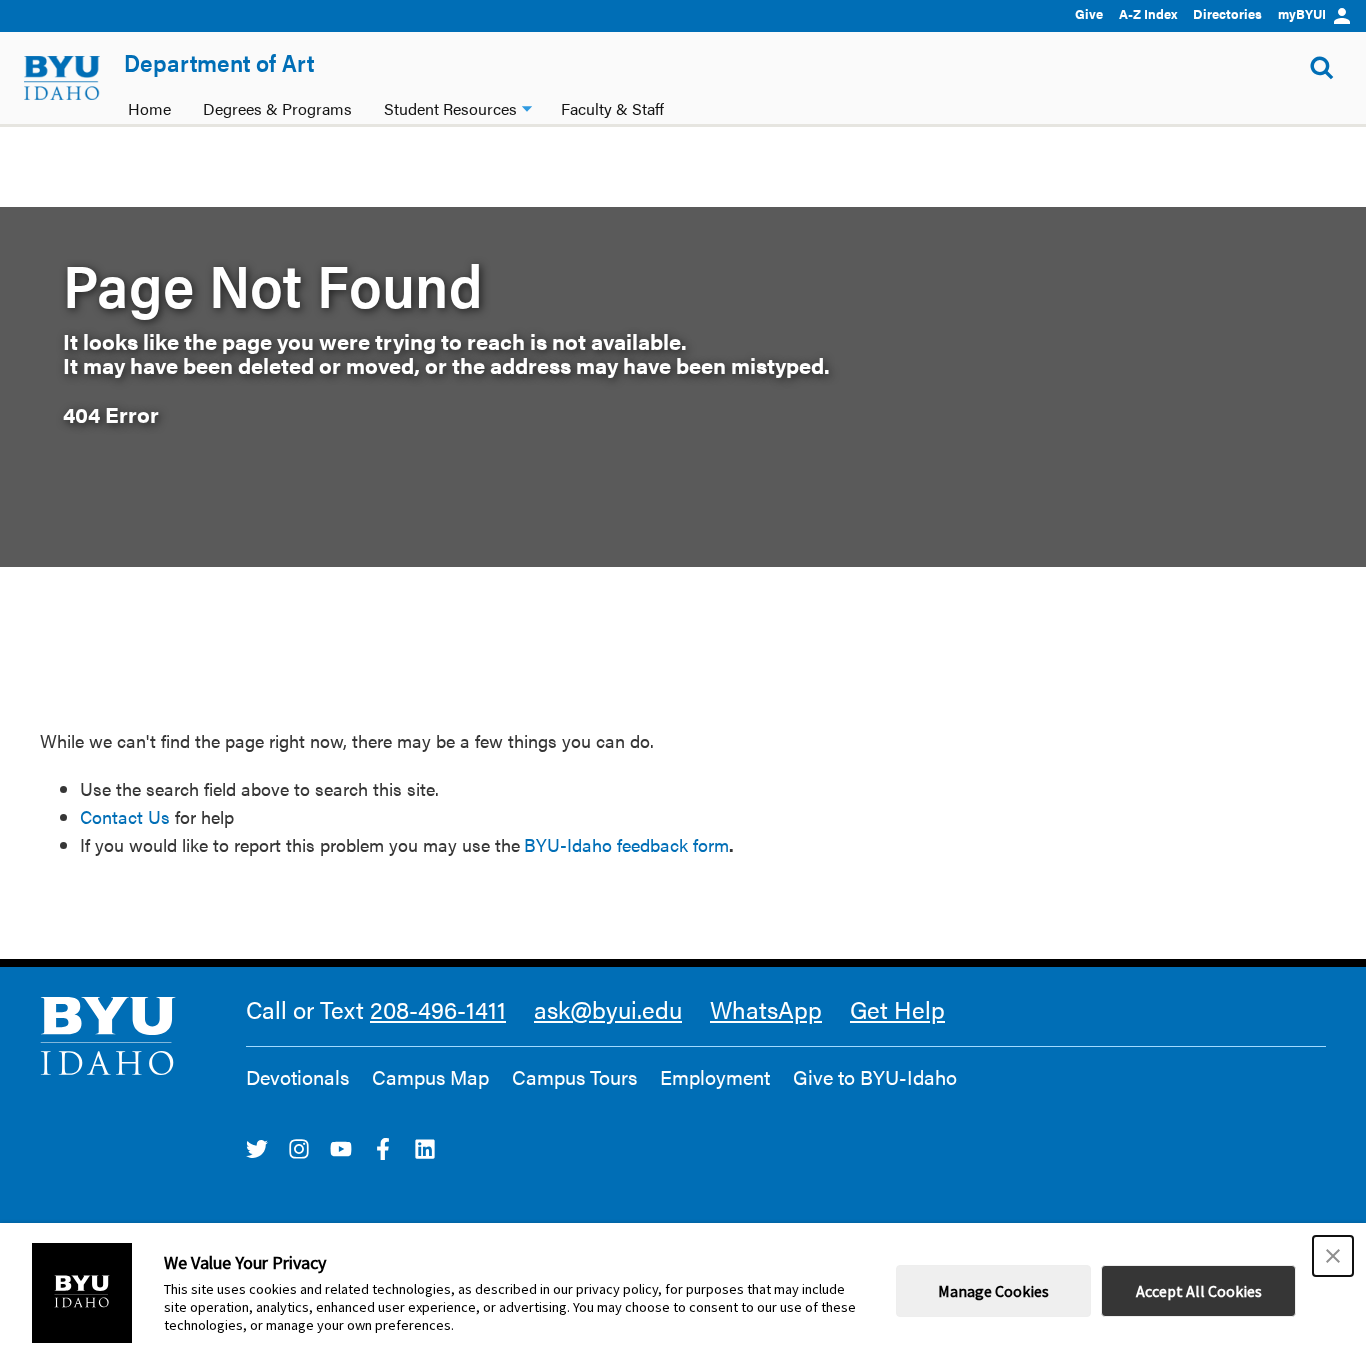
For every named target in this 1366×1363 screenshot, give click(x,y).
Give (1089, 13)
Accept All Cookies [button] (1199, 1291)
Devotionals (297, 1077)
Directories (1227, 13)
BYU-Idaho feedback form (626, 844)
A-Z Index (1148, 13)
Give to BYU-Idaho (875, 1077)
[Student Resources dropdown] (527, 106)
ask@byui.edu (608, 1009)
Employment (715, 1077)
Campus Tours (574, 1077)
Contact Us (125, 816)
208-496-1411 (438, 1009)
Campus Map (430, 1077)
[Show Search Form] (1322, 68)
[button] (1333, 1256)
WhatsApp (766, 1009)
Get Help (897, 1009)
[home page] (62, 78)
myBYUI (1302, 13)
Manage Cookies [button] (993, 1291)
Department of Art (219, 62)
